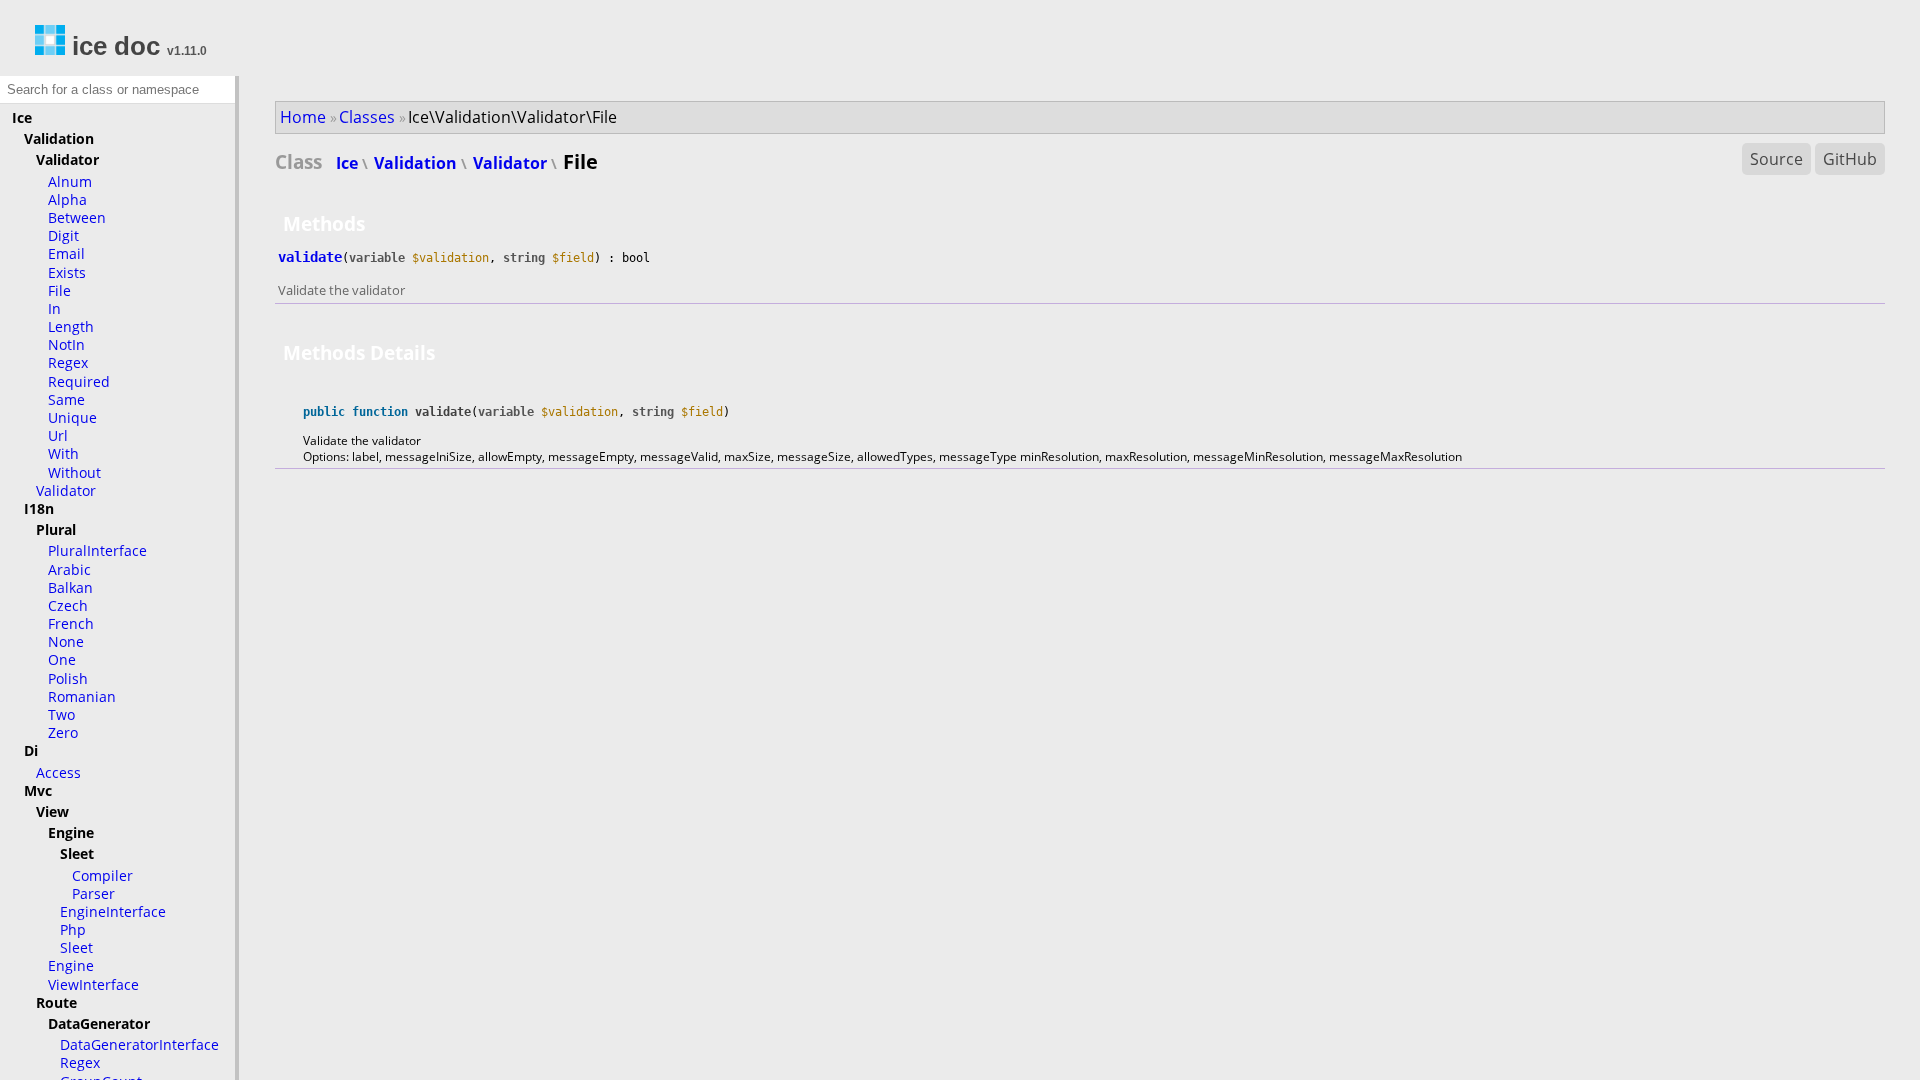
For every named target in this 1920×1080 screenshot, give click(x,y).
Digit (63, 235)
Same (66, 399)
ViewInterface (93, 984)
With (63, 453)
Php (73, 929)
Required (79, 381)
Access (58, 772)
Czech (68, 605)
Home (303, 117)
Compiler (102, 875)
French (71, 623)
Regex (68, 362)
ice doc (112, 46)
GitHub (1850, 159)
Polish (68, 678)
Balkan (70, 587)
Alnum (70, 181)
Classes (367, 117)
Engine (71, 965)
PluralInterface (97, 550)
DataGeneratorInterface (139, 1044)
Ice (349, 163)
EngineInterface (113, 911)
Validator (66, 490)
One (62, 659)
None (66, 641)
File (59, 290)
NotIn (66, 344)
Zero (63, 732)
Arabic (69, 569)
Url (58, 435)
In (54, 308)
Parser (93, 893)
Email (66, 253)
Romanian (82, 696)
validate (310, 257)
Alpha (67, 199)
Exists (67, 272)
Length (71, 326)
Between (77, 217)
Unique (72, 417)
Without (74, 472)
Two (61, 714)
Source (1776, 159)
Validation (417, 163)
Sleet (76, 947)
